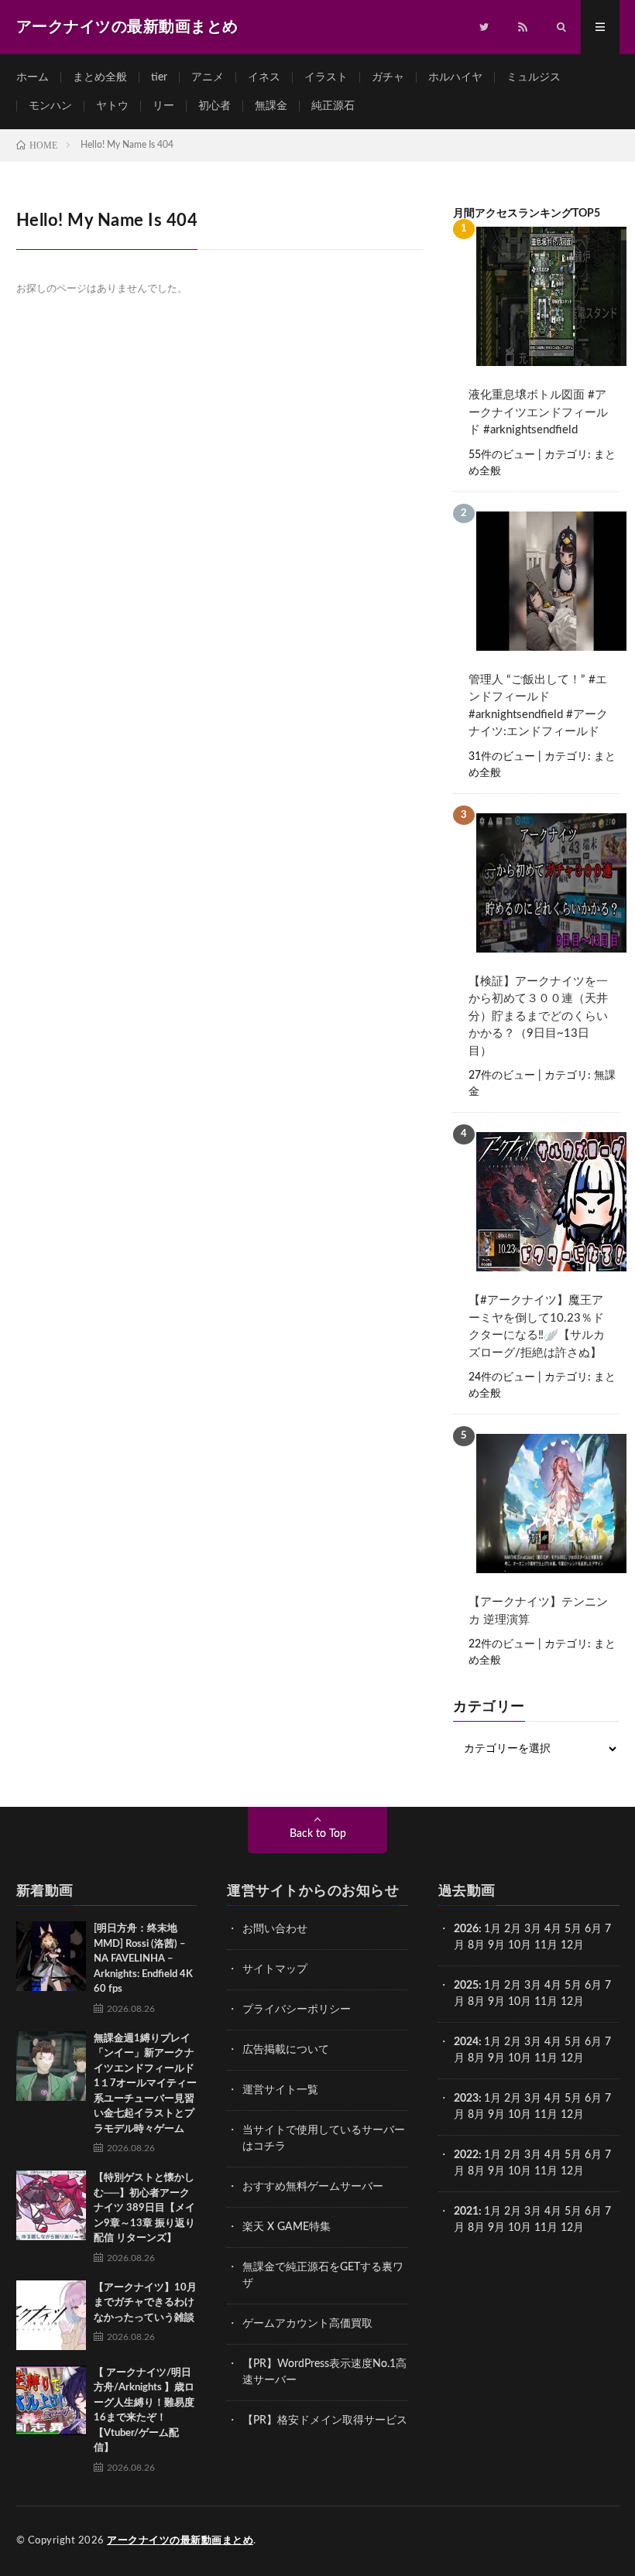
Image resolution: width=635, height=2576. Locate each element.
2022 (466, 2155)
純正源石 (333, 106)
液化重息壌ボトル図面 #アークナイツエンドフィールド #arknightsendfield (538, 412)
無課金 (271, 106)
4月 (553, 1929)
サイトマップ (275, 1969)
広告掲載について (286, 2050)
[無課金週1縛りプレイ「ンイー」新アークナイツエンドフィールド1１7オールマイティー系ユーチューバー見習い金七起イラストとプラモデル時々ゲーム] (51, 2066)
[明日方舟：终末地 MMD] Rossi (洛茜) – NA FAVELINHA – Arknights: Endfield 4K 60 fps (143, 1959)
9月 (496, 2002)
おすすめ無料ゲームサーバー (313, 2187)
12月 (572, 2002)
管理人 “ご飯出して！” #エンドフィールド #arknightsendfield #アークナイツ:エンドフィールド (538, 706)
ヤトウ (112, 106)
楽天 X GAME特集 (287, 2227)
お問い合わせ (275, 1929)
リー (163, 106)
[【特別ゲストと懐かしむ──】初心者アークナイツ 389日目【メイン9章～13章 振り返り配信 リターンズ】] (51, 2205)
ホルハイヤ (455, 77)
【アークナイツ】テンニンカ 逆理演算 (538, 1611)
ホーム (33, 77)
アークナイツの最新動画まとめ (180, 2541)
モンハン (50, 106)
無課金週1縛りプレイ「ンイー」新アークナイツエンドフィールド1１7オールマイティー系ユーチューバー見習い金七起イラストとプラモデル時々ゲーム (145, 2084)
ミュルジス (534, 77)
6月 (593, 1929)
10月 (520, 2002)
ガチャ (388, 77)
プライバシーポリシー (297, 2010)
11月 (546, 2002)
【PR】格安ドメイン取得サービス (325, 2420)
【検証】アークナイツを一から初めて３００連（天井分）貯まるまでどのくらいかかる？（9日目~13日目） (538, 1016)
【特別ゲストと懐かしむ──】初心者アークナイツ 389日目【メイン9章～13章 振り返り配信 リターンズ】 (144, 2208)
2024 (466, 2042)
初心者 (215, 106)
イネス (264, 77)
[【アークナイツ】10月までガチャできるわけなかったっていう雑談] (51, 2315)
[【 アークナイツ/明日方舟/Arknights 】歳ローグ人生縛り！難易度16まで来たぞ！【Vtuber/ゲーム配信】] (51, 2400)
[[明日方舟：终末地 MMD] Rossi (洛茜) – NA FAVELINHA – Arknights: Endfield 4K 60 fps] (51, 1956)
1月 (493, 1929)
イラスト (326, 77)
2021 (466, 2212)
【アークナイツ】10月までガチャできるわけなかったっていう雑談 (145, 2303)
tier (159, 77)
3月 (533, 1929)
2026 (466, 1929)
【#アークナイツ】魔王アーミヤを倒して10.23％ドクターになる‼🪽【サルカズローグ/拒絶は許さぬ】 (537, 1327)
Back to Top (318, 1834)
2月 (513, 1929)
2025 (466, 1986)
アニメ (208, 77)
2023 (466, 2099)
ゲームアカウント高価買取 (307, 2324)
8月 (476, 1945)
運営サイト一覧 (280, 2090)
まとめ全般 (100, 77)
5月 (573, 1929)
